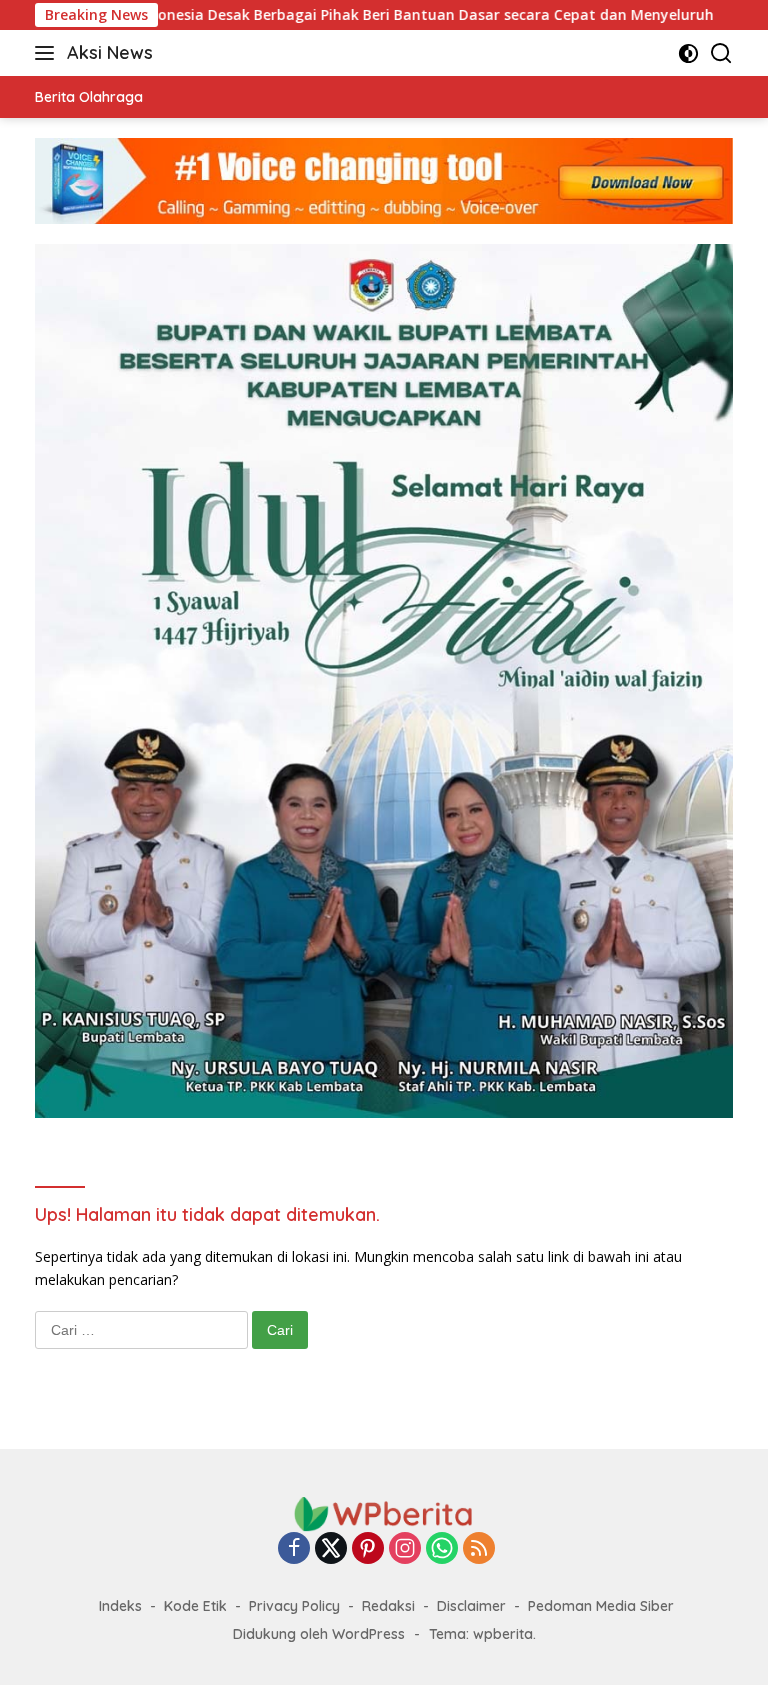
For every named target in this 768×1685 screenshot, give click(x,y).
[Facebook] (294, 1549)
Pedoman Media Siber (601, 1606)
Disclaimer (471, 1606)
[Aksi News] (384, 1512)
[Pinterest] (368, 1549)
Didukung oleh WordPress (319, 1634)
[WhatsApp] (442, 1549)
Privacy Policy (294, 1606)
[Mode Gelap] (688, 53)
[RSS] (479, 1549)
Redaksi (388, 1606)
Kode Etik (195, 1606)
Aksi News (110, 52)
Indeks (120, 1606)
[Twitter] (331, 1549)
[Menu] (48, 53)
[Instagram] (405, 1549)
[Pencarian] (721, 53)
